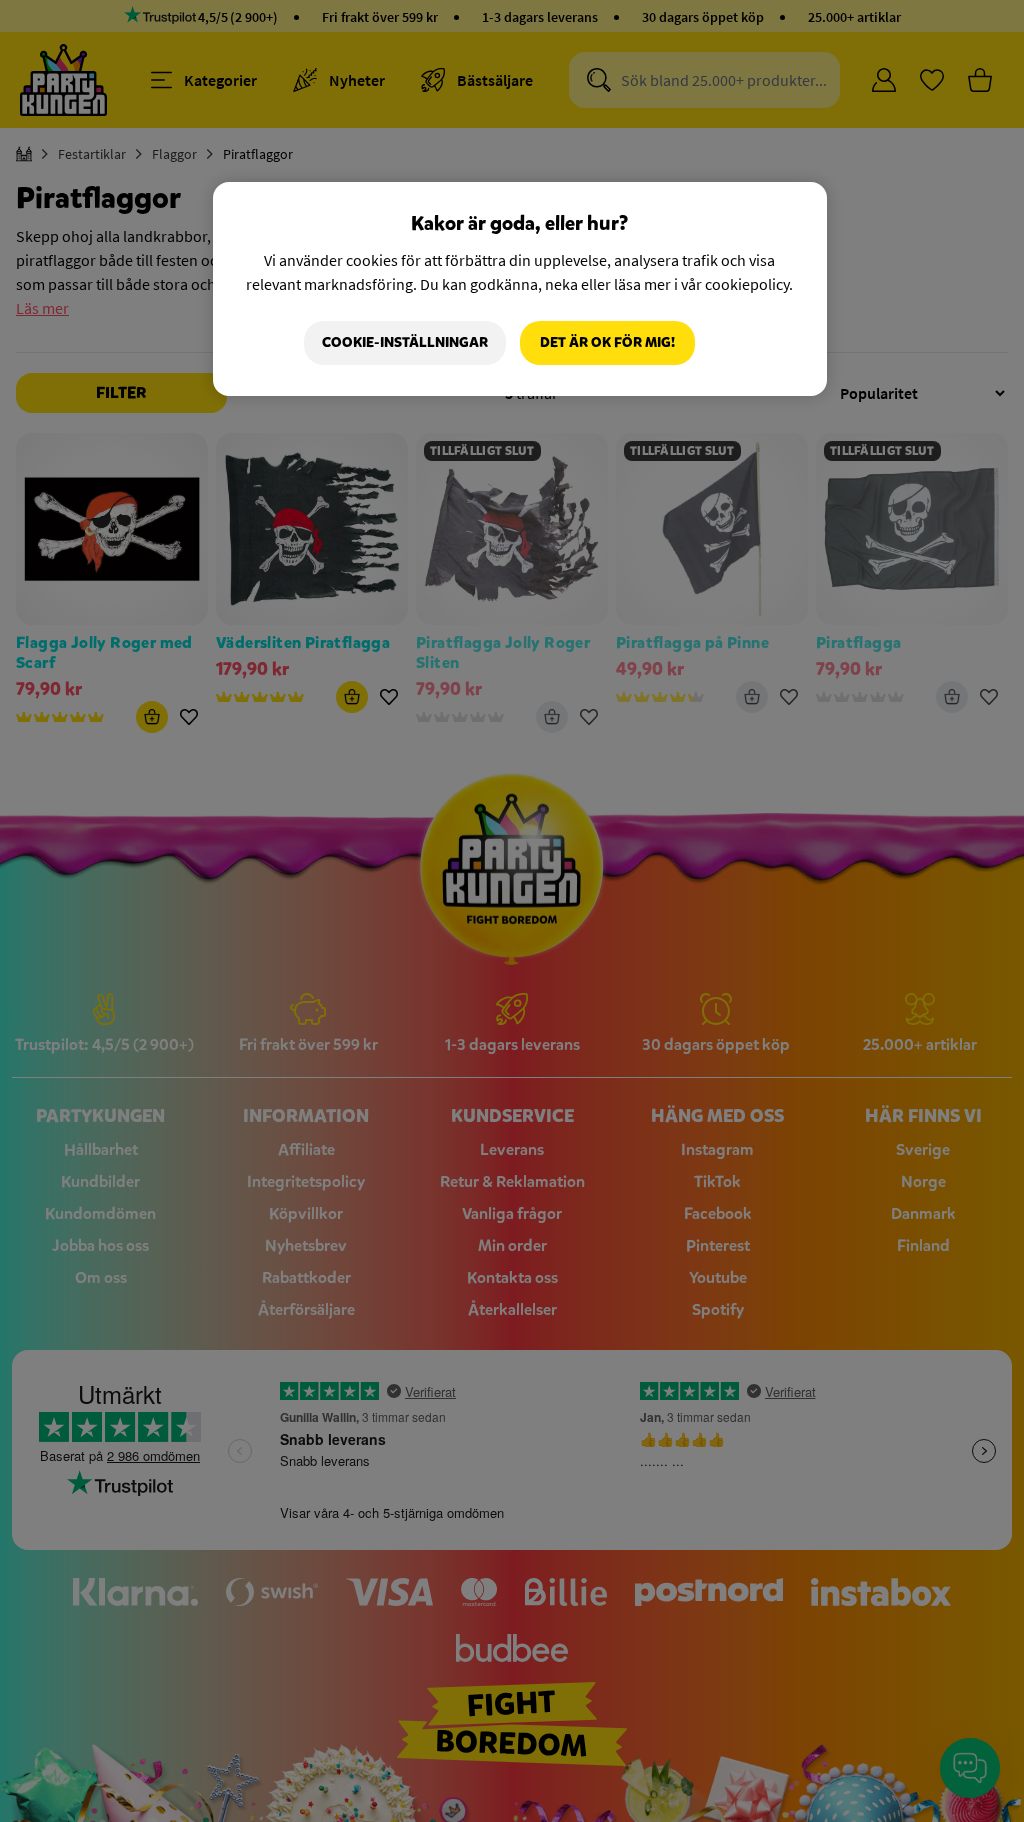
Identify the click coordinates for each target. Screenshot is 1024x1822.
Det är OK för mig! (607, 342)
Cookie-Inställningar (405, 342)
